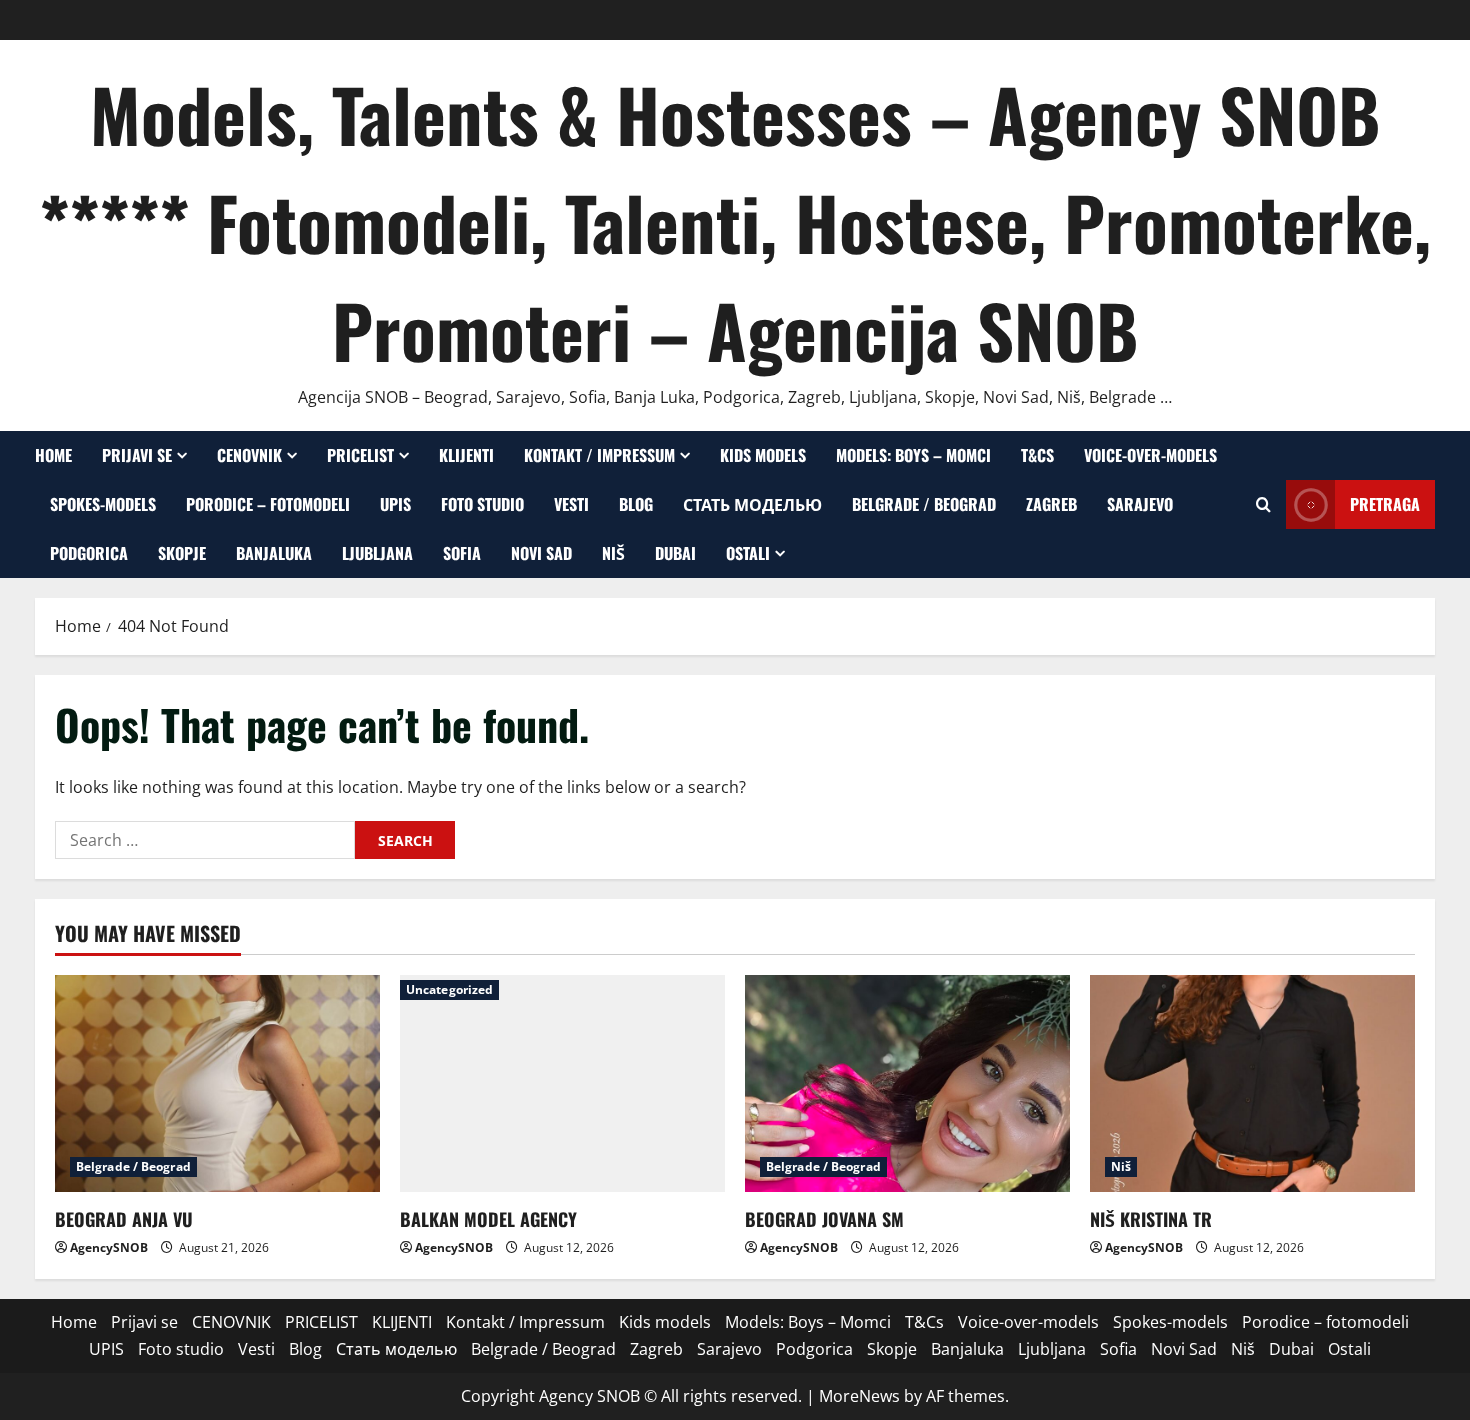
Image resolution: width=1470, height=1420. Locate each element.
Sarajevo (1140, 504)
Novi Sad (541, 553)
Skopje (182, 553)
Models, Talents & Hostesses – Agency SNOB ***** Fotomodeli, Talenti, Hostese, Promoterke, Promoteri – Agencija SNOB (735, 221)
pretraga (1385, 504)
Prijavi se (137, 455)
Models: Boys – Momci (913, 455)
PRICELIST (360, 455)
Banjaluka (274, 553)
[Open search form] (1263, 504)
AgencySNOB (109, 1247)
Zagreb (1051, 504)
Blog (636, 504)
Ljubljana (377, 553)
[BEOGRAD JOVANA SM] (907, 1083)
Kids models (763, 455)
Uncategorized (449, 989)
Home (53, 455)
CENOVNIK (249, 455)
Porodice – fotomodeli (268, 504)
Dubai (675, 553)
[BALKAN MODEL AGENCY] (562, 1083)
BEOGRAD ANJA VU (124, 1219)
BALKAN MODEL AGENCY (488, 1219)
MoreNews (859, 1396)
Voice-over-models (1150, 455)
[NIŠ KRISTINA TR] (1252, 1083)
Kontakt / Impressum (599, 455)
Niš (613, 553)
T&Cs (1037, 455)
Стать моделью (752, 504)
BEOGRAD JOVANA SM (824, 1219)
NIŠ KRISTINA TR (1151, 1219)
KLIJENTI (466, 455)
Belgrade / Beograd (924, 504)
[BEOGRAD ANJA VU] (217, 1083)
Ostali (748, 553)
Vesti (571, 504)
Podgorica (89, 553)
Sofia (462, 553)
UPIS (395, 504)
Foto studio (482, 504)
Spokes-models (103, 504)
